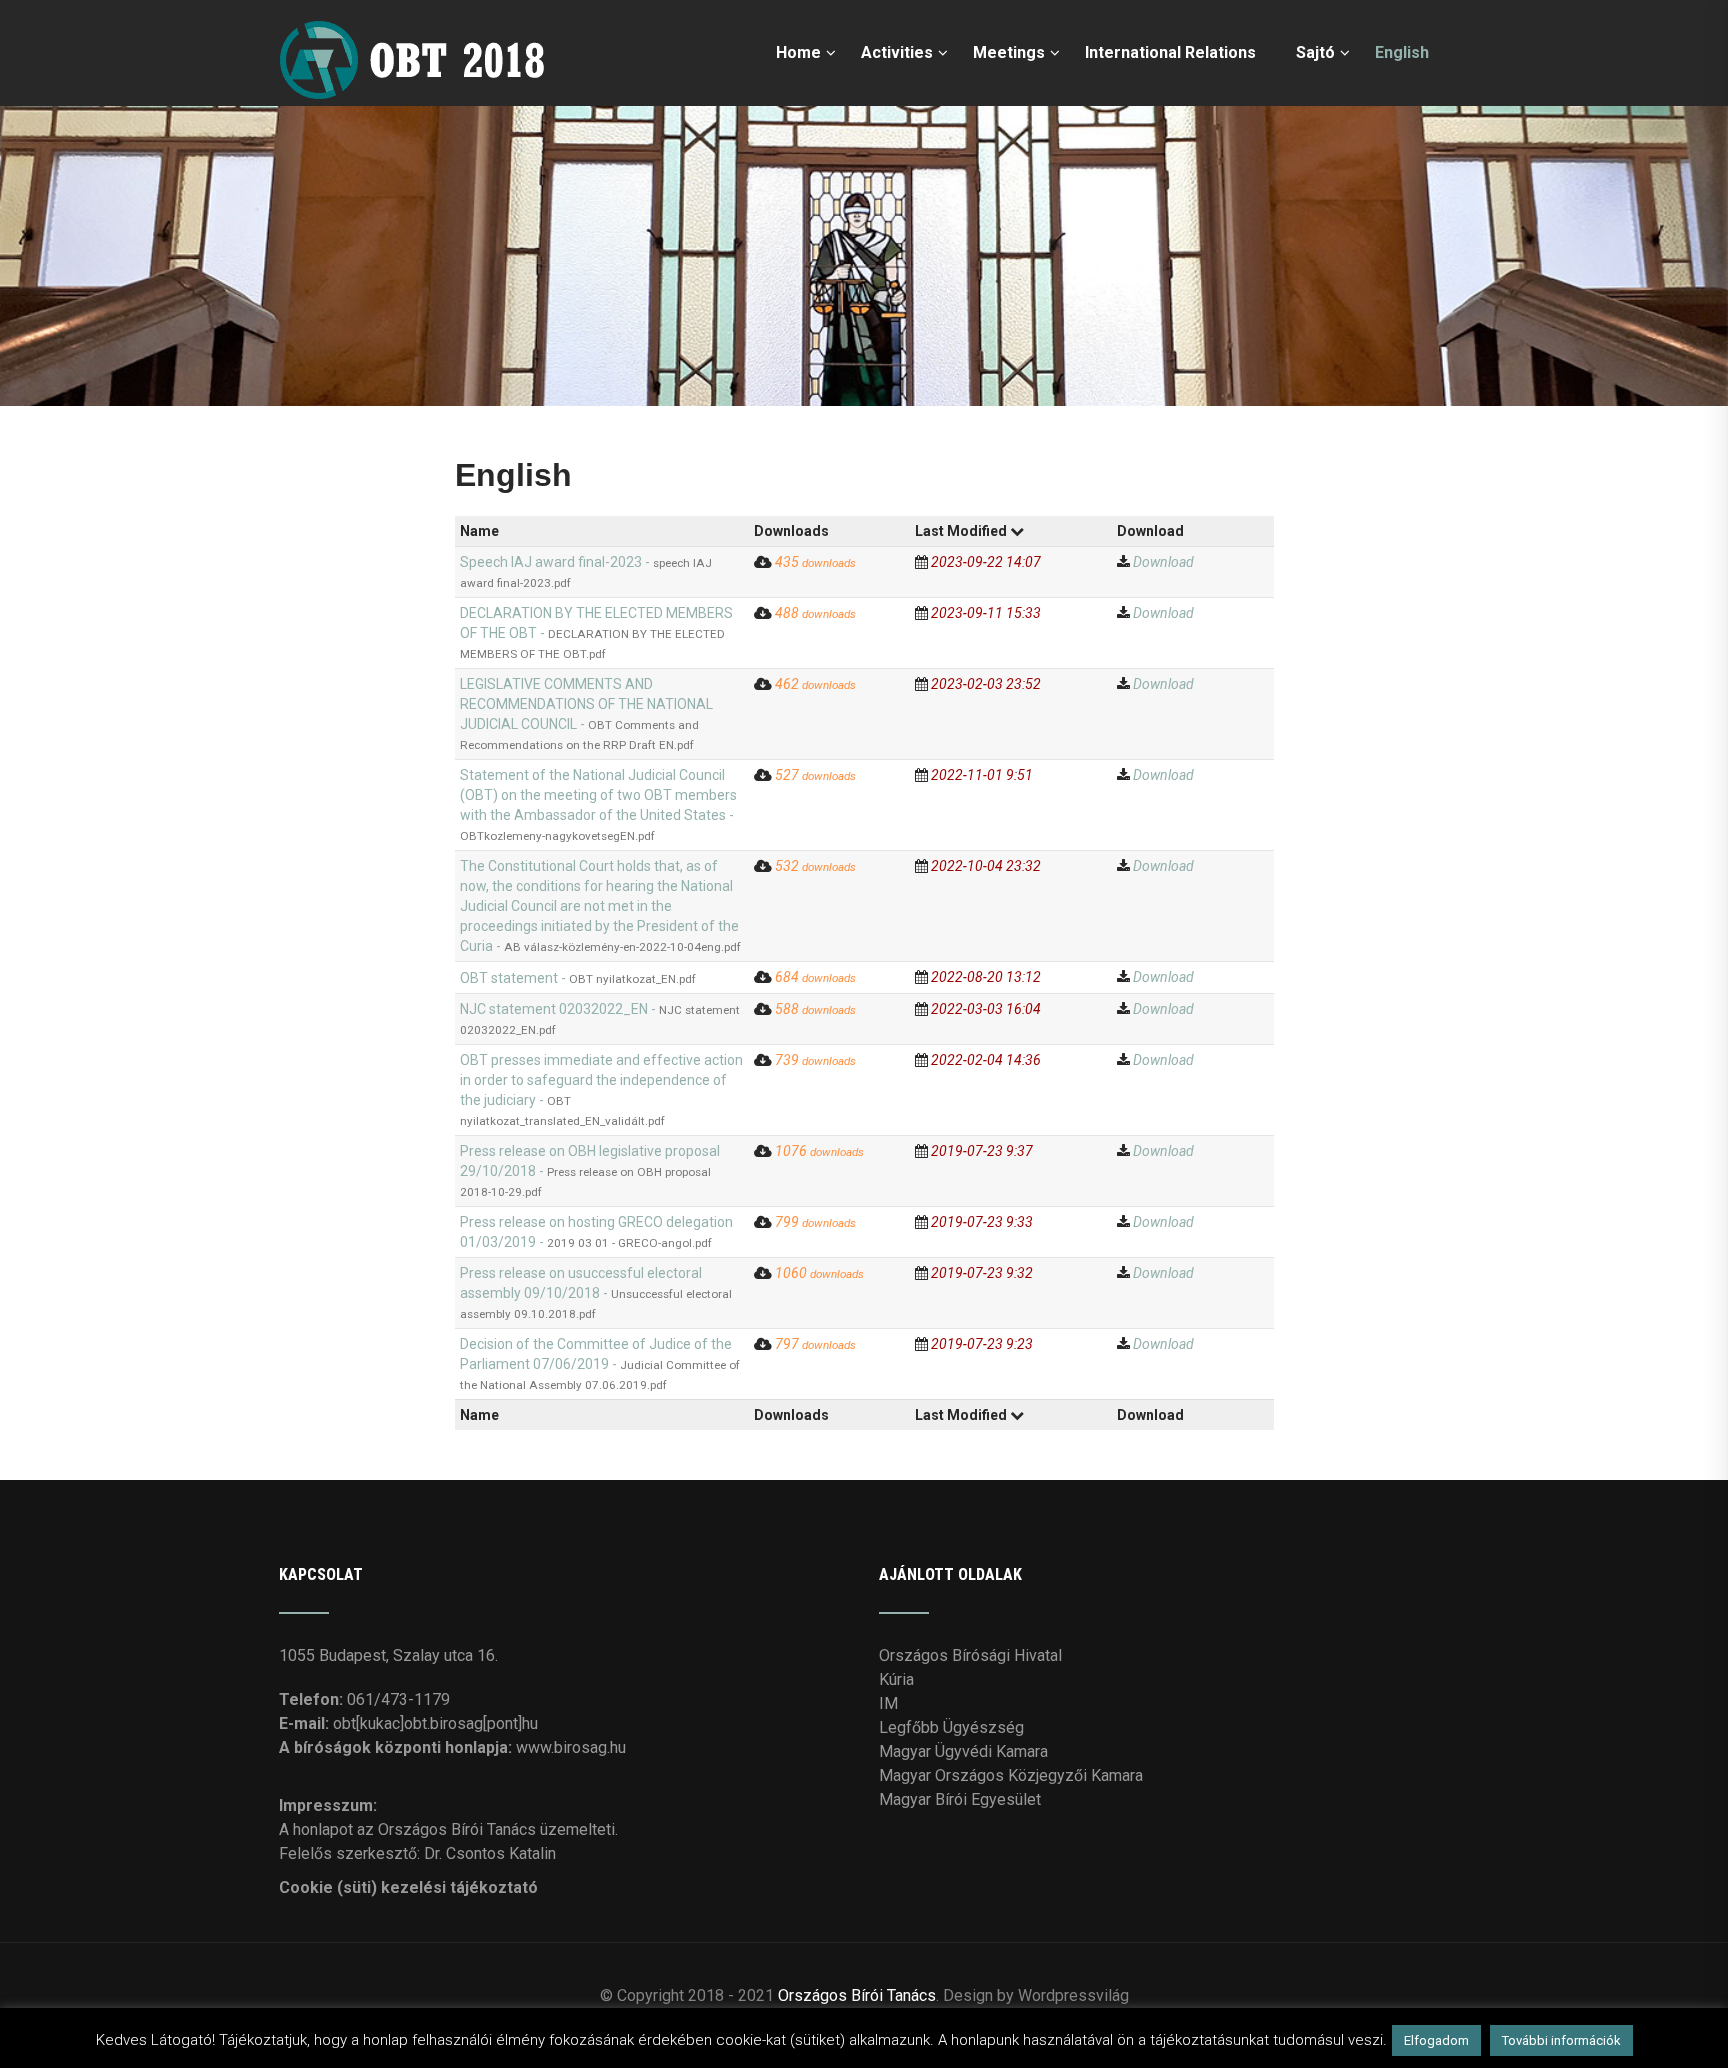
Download (1163, 562)
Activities (897, 52)
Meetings (1009, 52)
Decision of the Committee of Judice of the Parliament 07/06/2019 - (600, 1364)
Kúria (896, 1679)
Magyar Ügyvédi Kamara (963, 1751)
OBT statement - (578, 978)
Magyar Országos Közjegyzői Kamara (1011, 1775)
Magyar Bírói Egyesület (960, 1799)
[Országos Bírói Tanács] (416, 9)
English (1402, 52)
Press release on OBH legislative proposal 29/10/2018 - (590, 1171)
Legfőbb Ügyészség (951, 1727)
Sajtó (1315, 52)
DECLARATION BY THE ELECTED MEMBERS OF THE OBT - (596, 633)
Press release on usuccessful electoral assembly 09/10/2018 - (596, 1293)
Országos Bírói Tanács (857, 1995)
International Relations (1170, 52)
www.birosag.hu (571, 1747)
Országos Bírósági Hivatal (970, 1655)
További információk (1561, 2040)
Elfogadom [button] (1436, 2040)
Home (798, 52)
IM (888, 1703)
